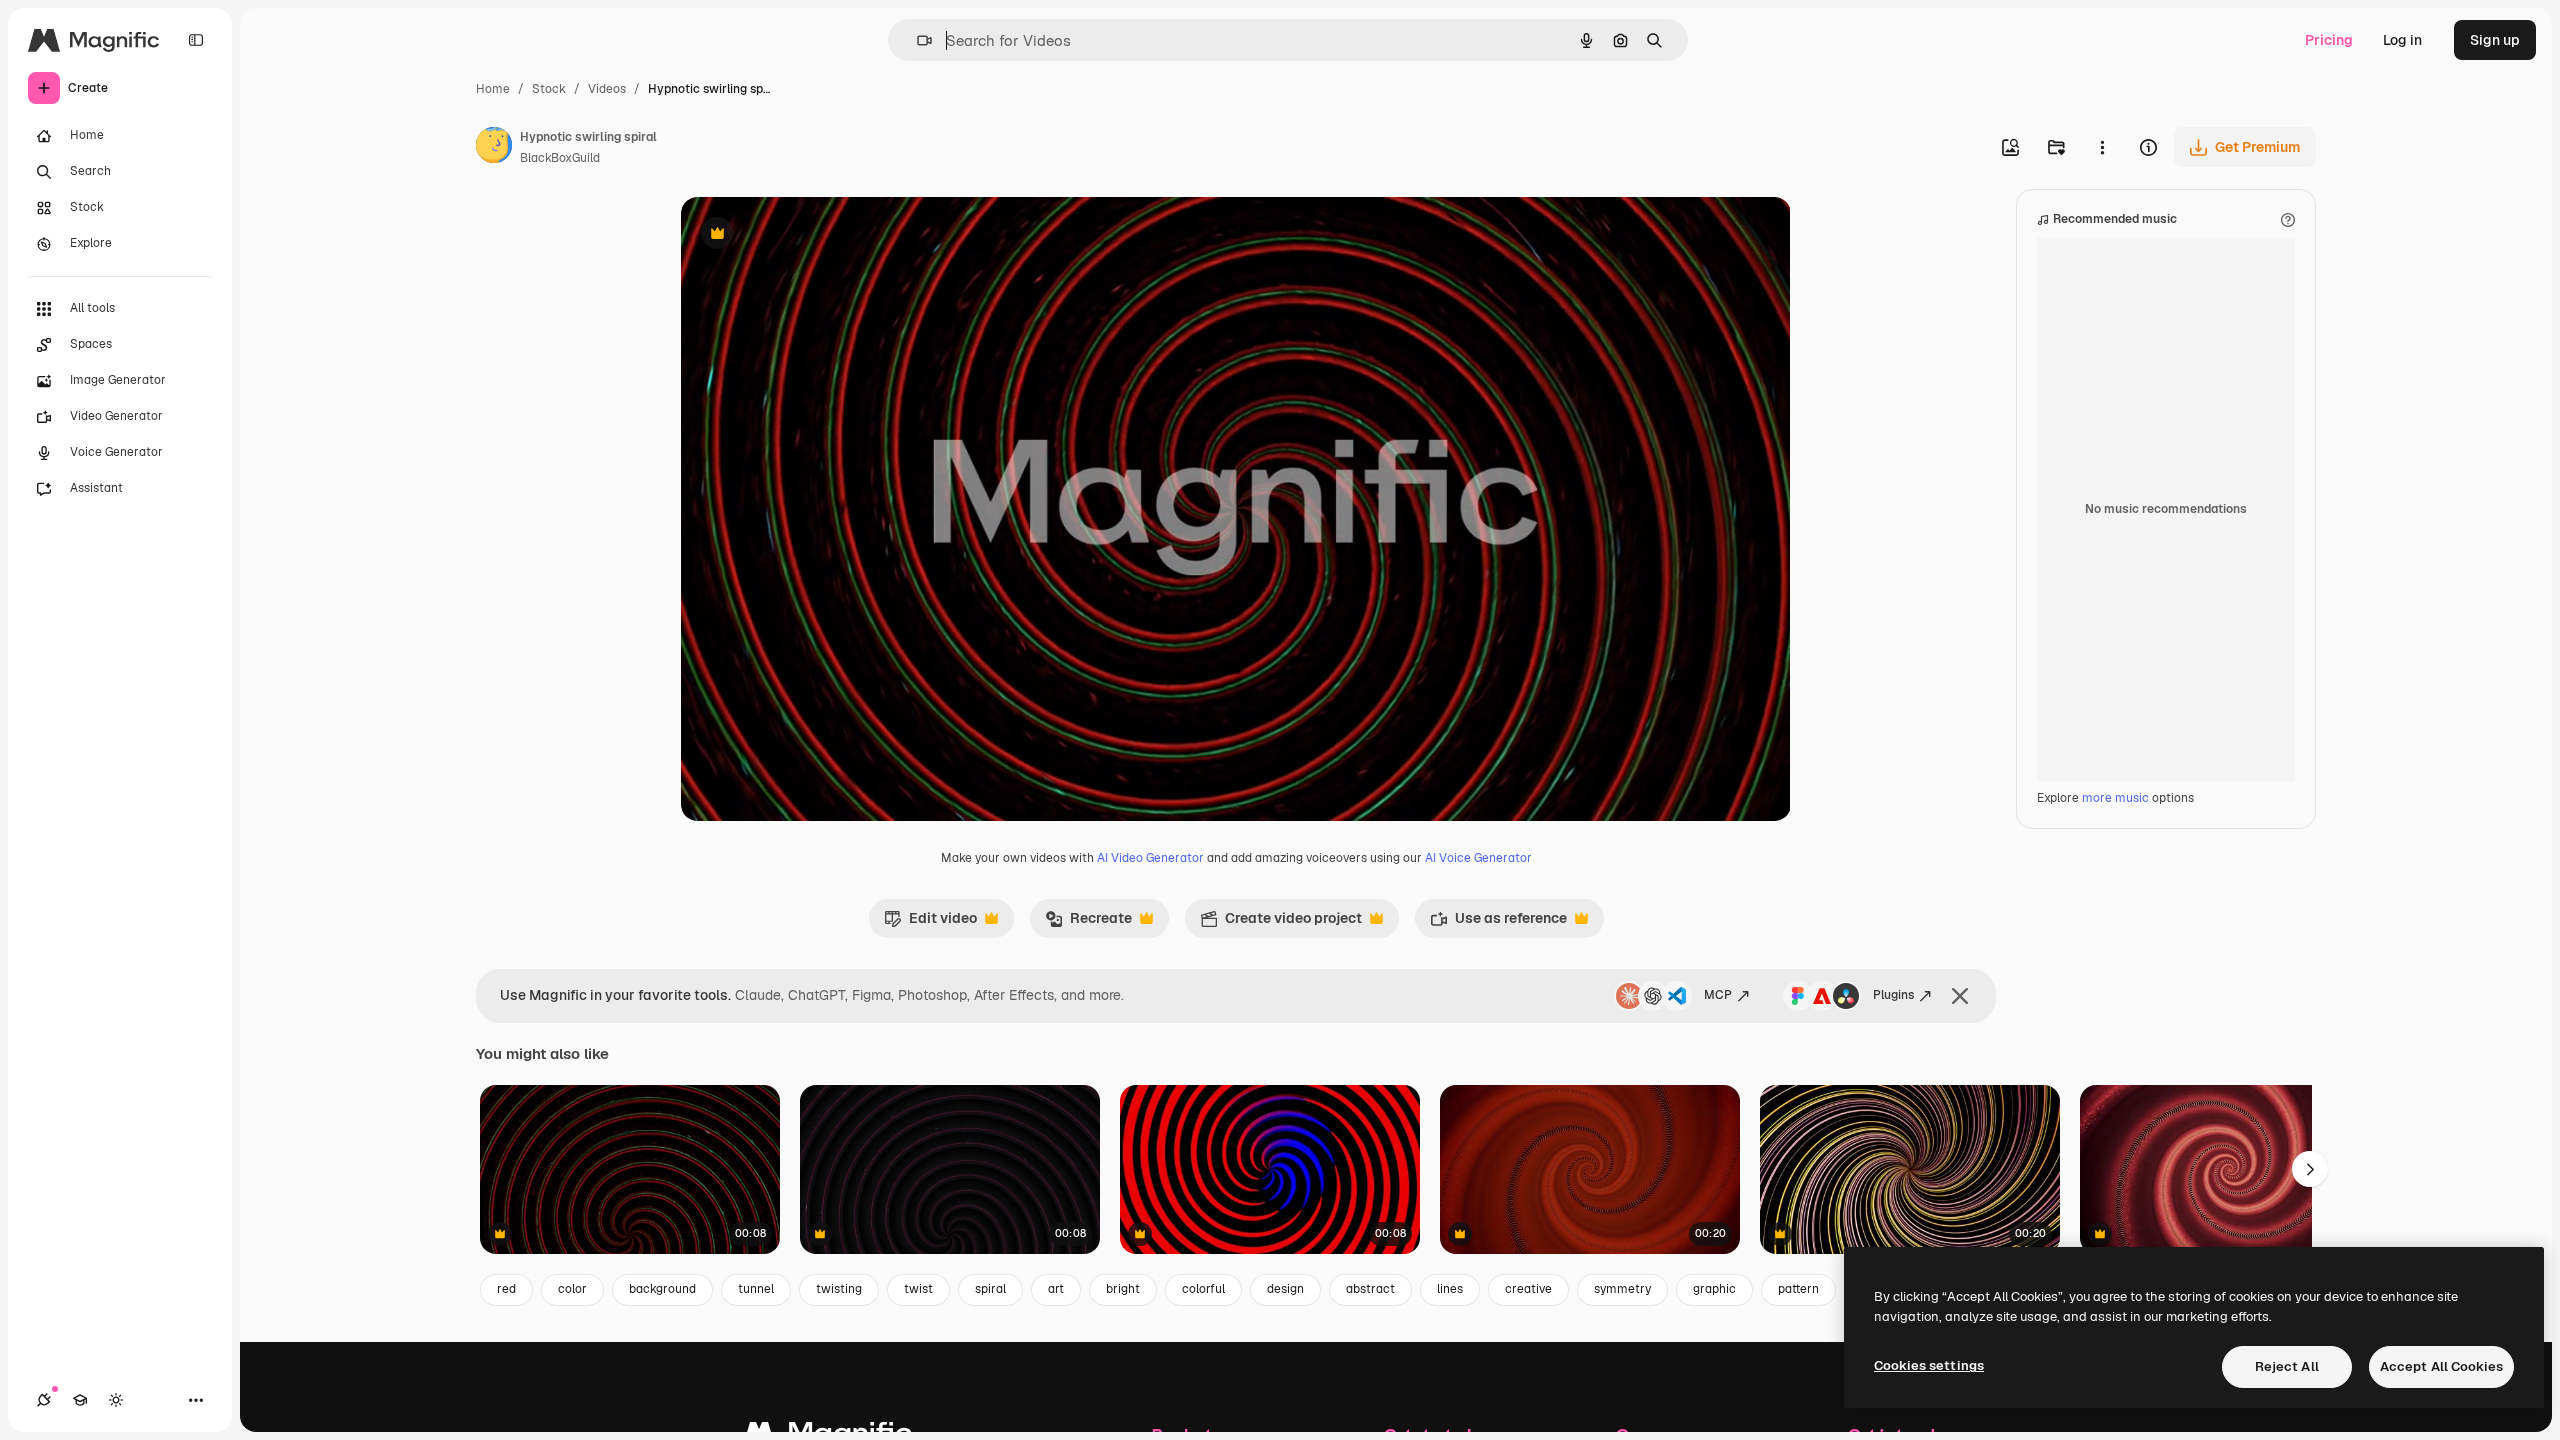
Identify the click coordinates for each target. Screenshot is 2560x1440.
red (506, 1289)
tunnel (756, 1289)
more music (2115, 798)
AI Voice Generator (1478, 858)
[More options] (2102, 147)
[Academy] (80, 1400)
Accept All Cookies (2441, 1366)
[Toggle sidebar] (196, 40)
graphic (1714, 1289)
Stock (549, 89)
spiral (990, 1289)
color (572, 1289)
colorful (1203, 1289)
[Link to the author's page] (494, 148)
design (1285, 1289)
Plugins (1893, 995)
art (1056, 1289)
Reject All (2287, 1366)
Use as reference (1498, 923)
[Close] (1960, 996)
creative (1528, 1289)
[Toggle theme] (116, 1400)
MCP (1718, 995)
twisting (839, 1289)
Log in (2402, 40)
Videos (607, 89)
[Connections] (44, 1400)
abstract (1370, 1289)
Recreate (1088, 923)
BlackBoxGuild (560, 158)
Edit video (930, 923)
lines (1450, 1289)
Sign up (2495, 40)
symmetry (1622, 1289)
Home (493, 89)
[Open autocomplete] (916, 40)
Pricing (2329, 40)
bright (1123, 1289)
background (662, 1289)
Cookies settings (1929, 1365)
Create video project (1281, 923)
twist (918, 1289)
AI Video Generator (1150, 858)
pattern (1798, 1289)
